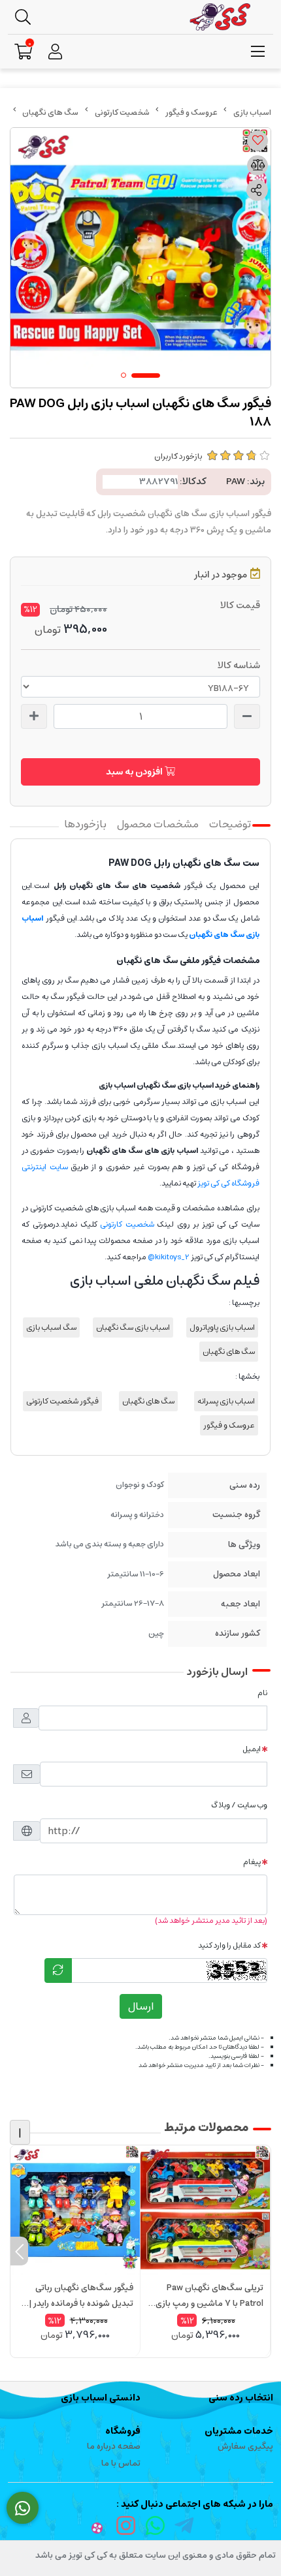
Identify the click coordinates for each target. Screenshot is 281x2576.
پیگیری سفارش (245, 2446)
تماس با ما (121, 2463)
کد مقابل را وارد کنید (229, 1945)
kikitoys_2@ (169, 1257)
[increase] (34, 716)
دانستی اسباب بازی (101, 2398)
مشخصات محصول (158, 824)
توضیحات (230, 824)
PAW (236, 482)
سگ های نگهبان (50, 113)
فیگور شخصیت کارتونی (62, 1401)
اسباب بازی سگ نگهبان (133, 1327)
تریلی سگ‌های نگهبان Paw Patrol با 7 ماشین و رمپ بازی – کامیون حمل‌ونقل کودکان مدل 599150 (206, 2296)
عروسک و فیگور (191, 113)
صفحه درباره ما (114, 2446)
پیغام (252, 1862)
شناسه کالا (239, 666)
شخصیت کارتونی (122, 113)
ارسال (141, 2006)
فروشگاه (123, 2431)
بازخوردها (85, 824)
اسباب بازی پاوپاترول (222, 1327)
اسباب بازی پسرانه (226, 1401)
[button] (262, 2251)
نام (262, 1693)
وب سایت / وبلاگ (239, 1805)
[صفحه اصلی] (252, 113)
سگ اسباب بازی (51, 1327)
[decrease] (247, 716)
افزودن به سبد (135, 772)
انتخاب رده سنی (241, 2398)
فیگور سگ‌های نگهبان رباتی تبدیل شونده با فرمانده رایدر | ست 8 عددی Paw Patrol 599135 (81, 2296)
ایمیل (252, 1749)
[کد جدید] (58, 1970)
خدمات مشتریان (239, 2431)
